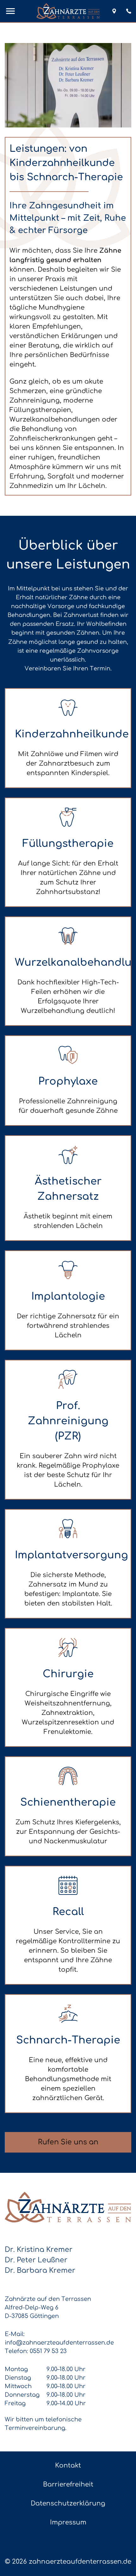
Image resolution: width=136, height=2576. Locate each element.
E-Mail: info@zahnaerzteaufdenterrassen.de (59, 2338)
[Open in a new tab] (114, 11)
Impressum (68, 2522)
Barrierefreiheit (68, 2484)
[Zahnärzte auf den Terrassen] (68, 11)
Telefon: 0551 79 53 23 (36, 2351)
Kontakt (68, 2465)
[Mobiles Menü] (10, 11)
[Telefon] (129, 11)
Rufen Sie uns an (68, 2142)
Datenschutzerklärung (68, 2503)
